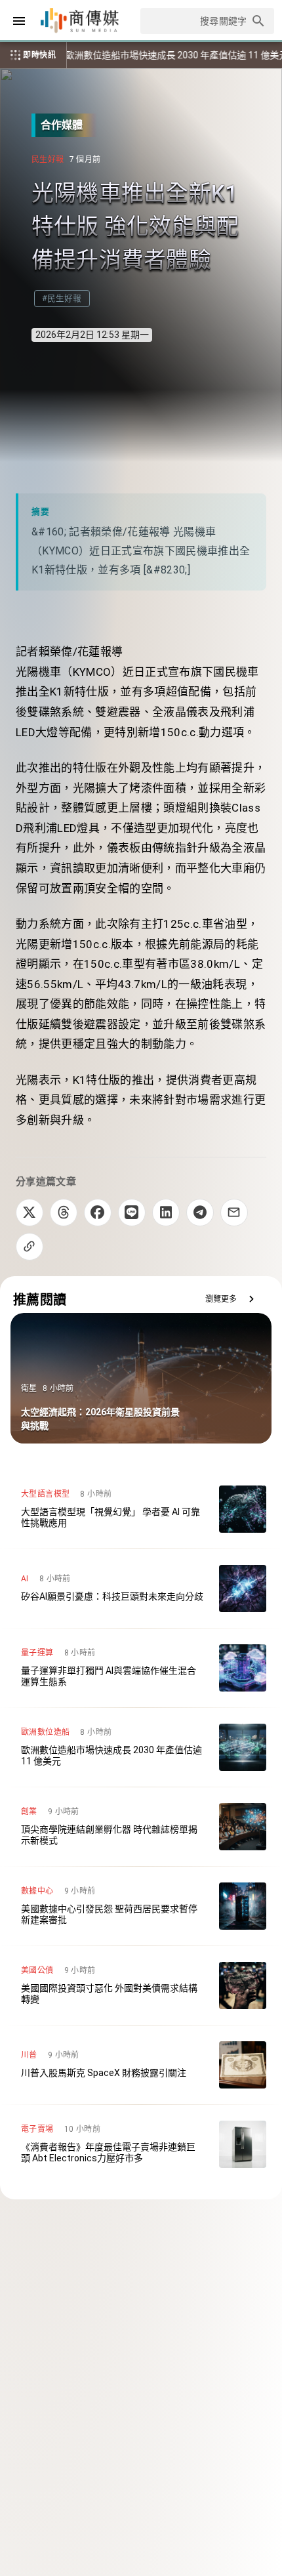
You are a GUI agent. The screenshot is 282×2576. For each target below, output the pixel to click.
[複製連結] (30, 1247)
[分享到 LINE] (132, 1213)
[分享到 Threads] (64, 1213)
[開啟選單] (19, 21)
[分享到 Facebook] (98, 1213)
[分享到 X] (30, 1213)
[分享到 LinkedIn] (166, 1213)
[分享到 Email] (234, 1213)
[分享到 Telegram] (200, 1213)
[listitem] (141, 1509)
